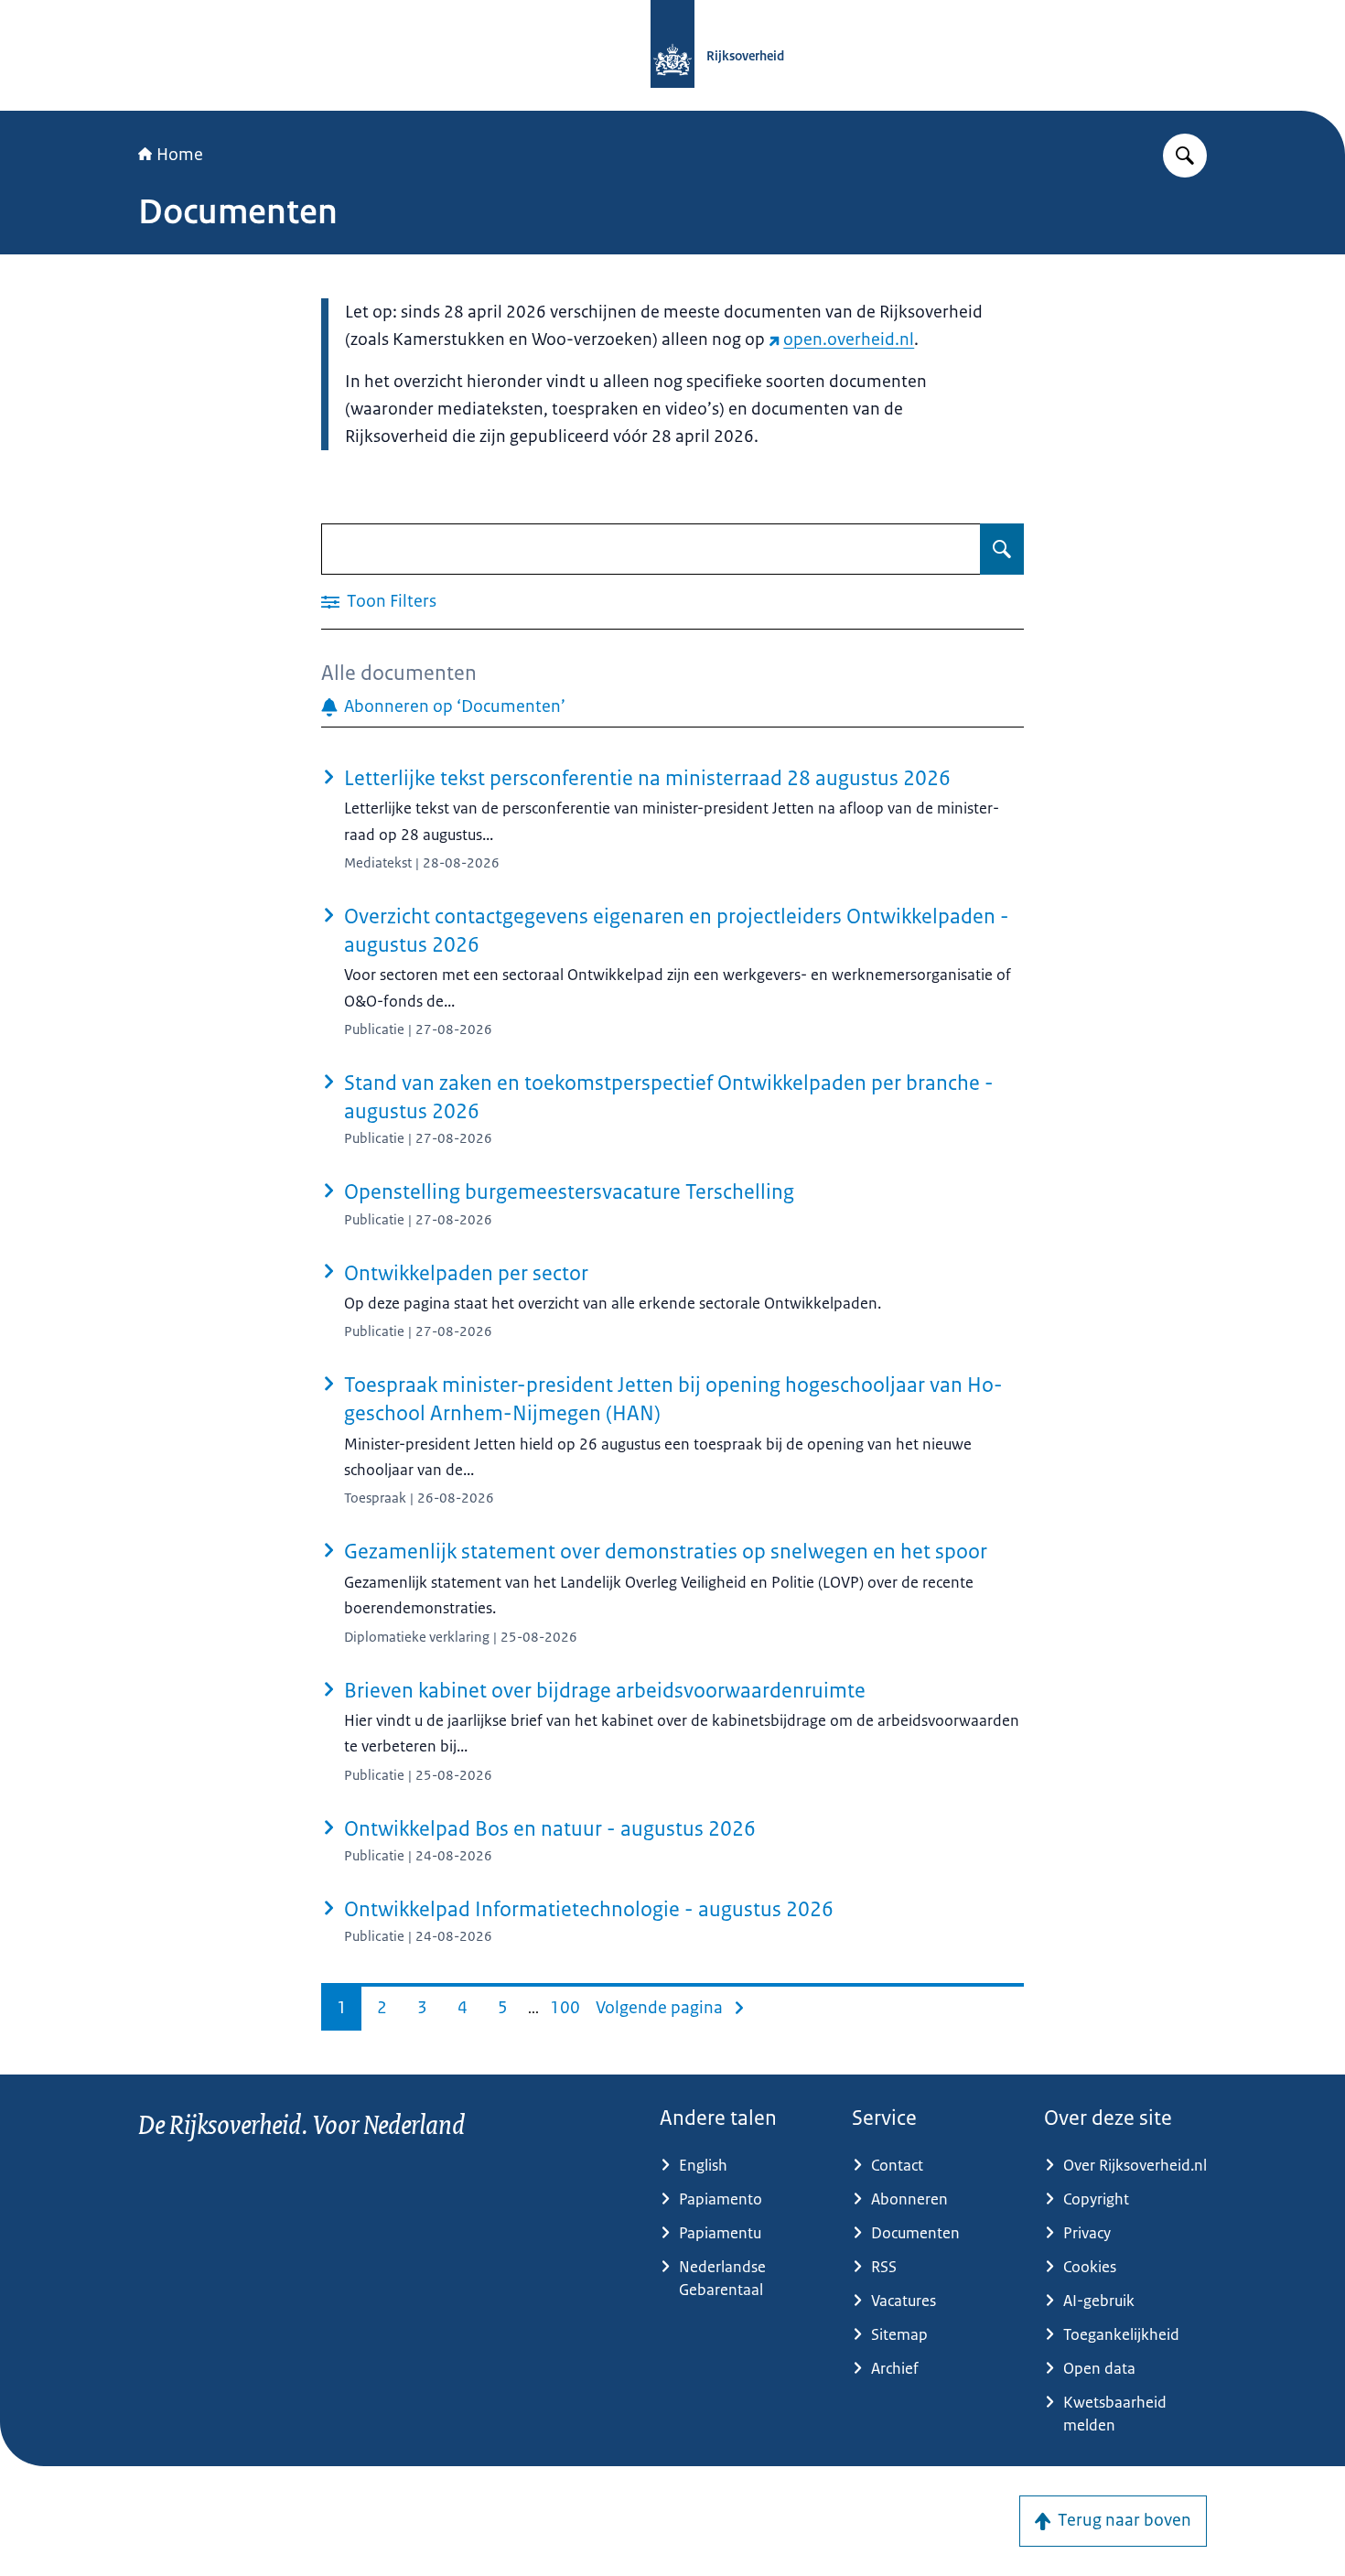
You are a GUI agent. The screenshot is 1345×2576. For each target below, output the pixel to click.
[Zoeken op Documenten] (1002, 549)
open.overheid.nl (849, 340)
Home (180, 155)
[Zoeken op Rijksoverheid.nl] (1185, 156)
